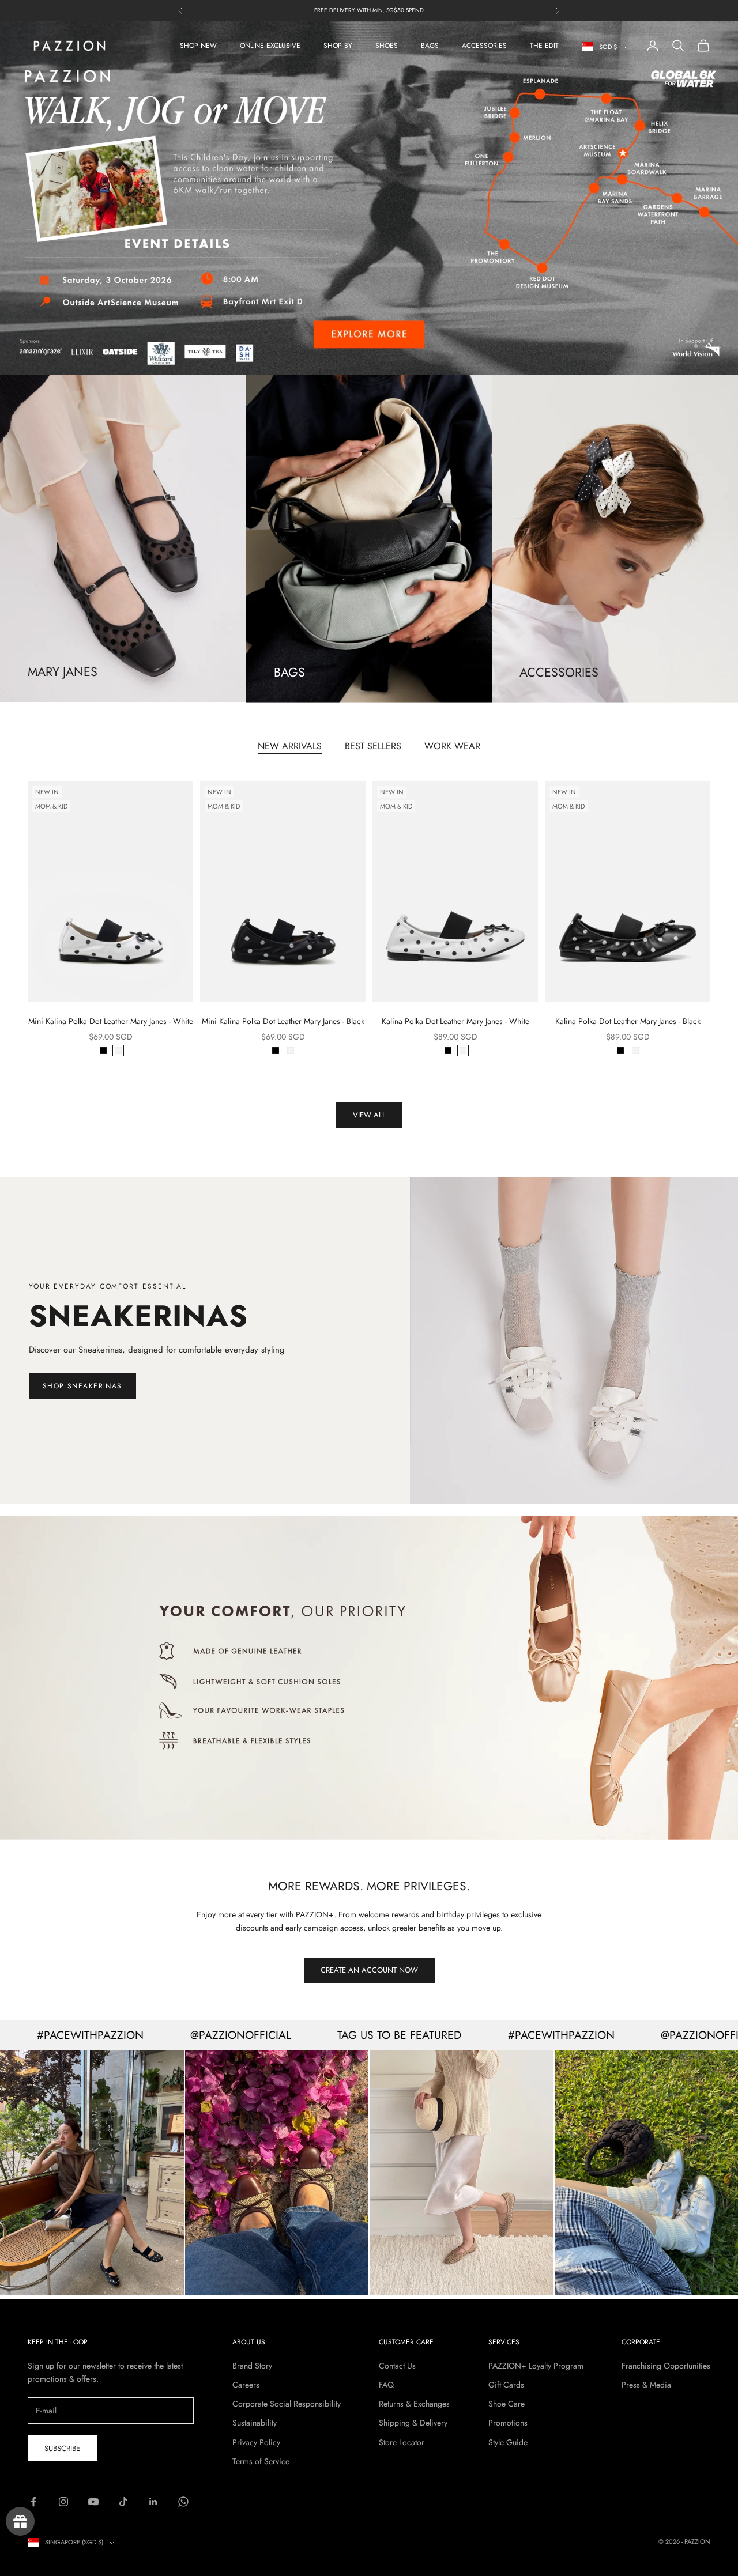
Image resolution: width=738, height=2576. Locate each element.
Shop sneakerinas (82, 1386)
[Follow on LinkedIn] (153, 2502)
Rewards (20, 2521)
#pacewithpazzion (487, 2035)
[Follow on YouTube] (93, 2502)
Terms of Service (261, 2461)
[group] (369, 1678)
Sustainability (255, 2423)
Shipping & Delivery (413, 2423)
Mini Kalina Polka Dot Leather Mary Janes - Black (283, 1022)
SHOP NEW (198, 46)
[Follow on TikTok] (123, 2502)
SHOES (387, 46)
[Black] (103, 1051)
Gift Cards (506, 2385)
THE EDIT (544, 46)
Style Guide (508, 2442)
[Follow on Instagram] (63, 2502)
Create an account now (369, 1971)
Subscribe (62, 2448)
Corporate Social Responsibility (287, 2404)
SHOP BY (338, 46)
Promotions (508, 2423)
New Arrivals (290, 747)
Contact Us (397, 2366)
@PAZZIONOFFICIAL (166, 2035)
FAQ (386, 2385)
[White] (118, 1051)
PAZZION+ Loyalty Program (536, 2366)
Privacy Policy (256, 2442)
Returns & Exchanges (414, 2404)
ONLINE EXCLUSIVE (270, 46)
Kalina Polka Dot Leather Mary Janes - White (455, 1022)
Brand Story (252, 2366)
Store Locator (402, 2442)
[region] (369, 199)
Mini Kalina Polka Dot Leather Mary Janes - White (111, 1022)
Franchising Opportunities (666, 2366)
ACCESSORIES (484, 46)
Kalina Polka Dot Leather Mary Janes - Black (628, 1022)
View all (369, 1115)
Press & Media (646, 2385)
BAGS (430, 46)
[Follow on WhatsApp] (183, 2502)
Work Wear (452, 747)
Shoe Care (507, 2404)
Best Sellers (373, 747)
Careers (246, 2385)
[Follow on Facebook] (33, 2502)
